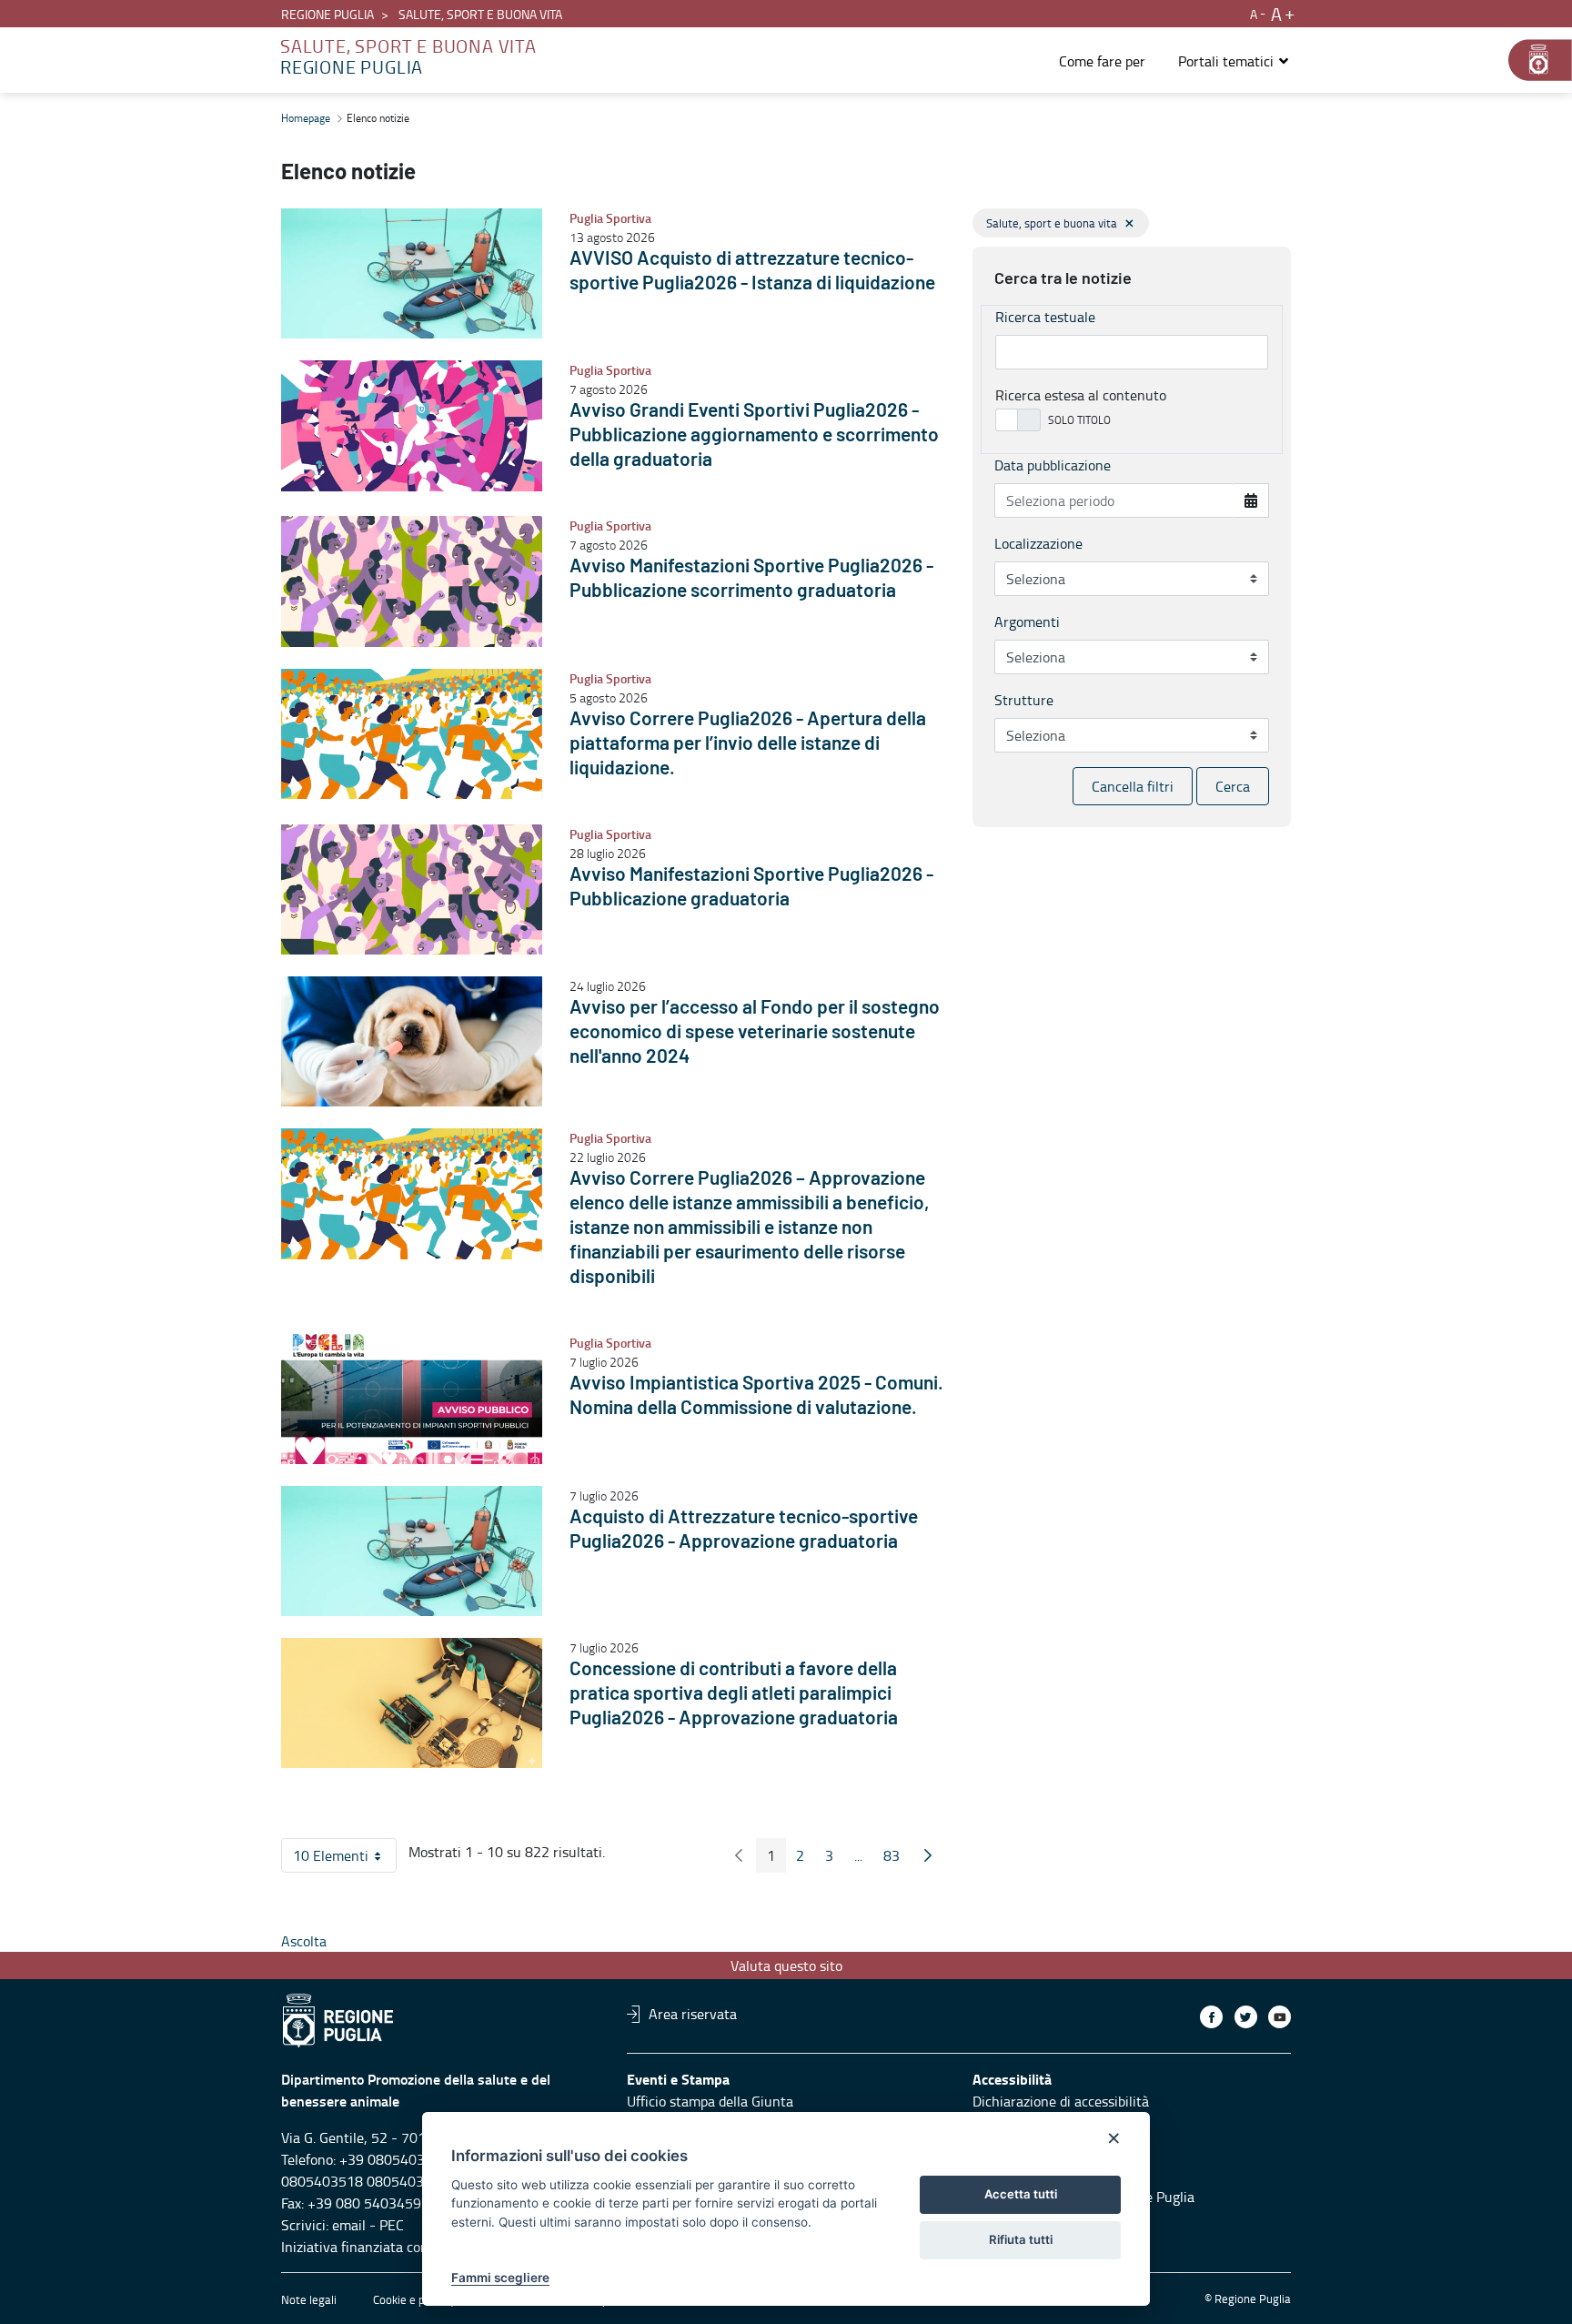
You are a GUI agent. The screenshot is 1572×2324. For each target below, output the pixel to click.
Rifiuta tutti (1021, 2239)
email (349, 2225)
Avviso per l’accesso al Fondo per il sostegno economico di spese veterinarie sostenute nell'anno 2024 (755, 1032)
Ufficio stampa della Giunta (710, 2101)
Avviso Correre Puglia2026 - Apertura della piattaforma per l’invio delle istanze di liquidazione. (748, 744)
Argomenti (1027, 621)
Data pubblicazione (1053, 465)
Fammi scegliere (500, 2278)
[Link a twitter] (1246, 2017)
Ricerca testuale (1045, 317)
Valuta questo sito (786, 1965)
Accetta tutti (1021, 2194)
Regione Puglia (327, 14)
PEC (392, 2225)
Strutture (1024, 700)
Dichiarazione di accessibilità (1061, 2101)
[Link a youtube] (1280, 2017)
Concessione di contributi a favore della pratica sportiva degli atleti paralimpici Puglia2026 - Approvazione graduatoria (734, 1694)
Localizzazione (1038, 543)
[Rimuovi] (1129, 223)
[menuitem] (1102, 61)
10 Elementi (345, 1859)
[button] (1234, 61)
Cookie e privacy (414, 2299)
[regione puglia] (1531, 60)
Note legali (309, 2299)
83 (897, 1859)
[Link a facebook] (1211, 2017)
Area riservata (693, 2014)
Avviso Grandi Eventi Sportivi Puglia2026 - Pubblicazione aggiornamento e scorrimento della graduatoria (754, 435)
